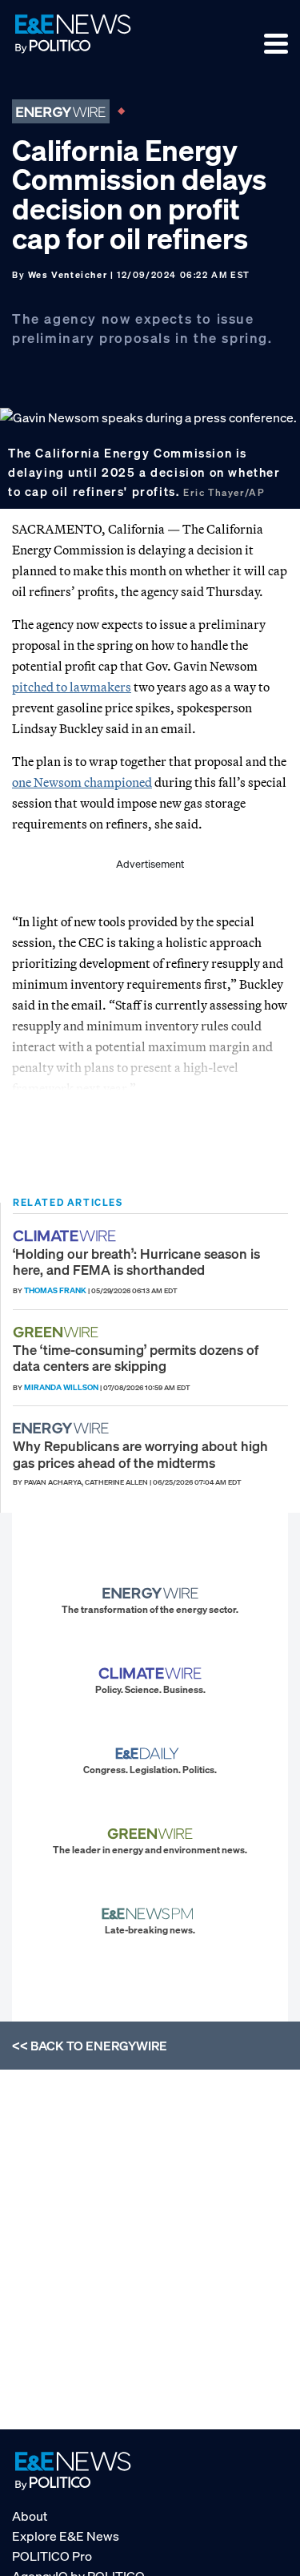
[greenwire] (58, 1332)
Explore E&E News (66, 2536)
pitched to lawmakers (72, 687)
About (30, 2516)
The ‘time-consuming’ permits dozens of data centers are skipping (136, 1358)
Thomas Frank (55, 1290)
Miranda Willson (61, 1387)
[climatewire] (66, 1236)
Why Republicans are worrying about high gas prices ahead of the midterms (140, 1454)
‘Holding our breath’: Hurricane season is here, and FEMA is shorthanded (136, 1262)
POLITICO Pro (52, 2556)
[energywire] (63, 1428)
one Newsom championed (82, 782)
